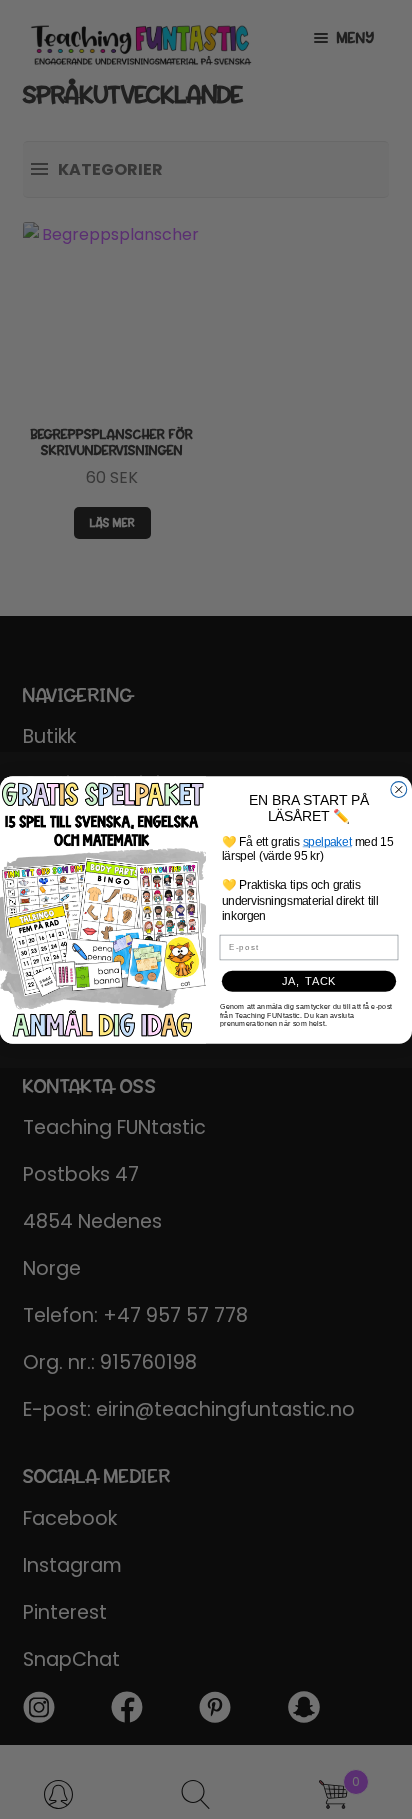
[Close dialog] (399, 789)
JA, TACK (309, 981)
